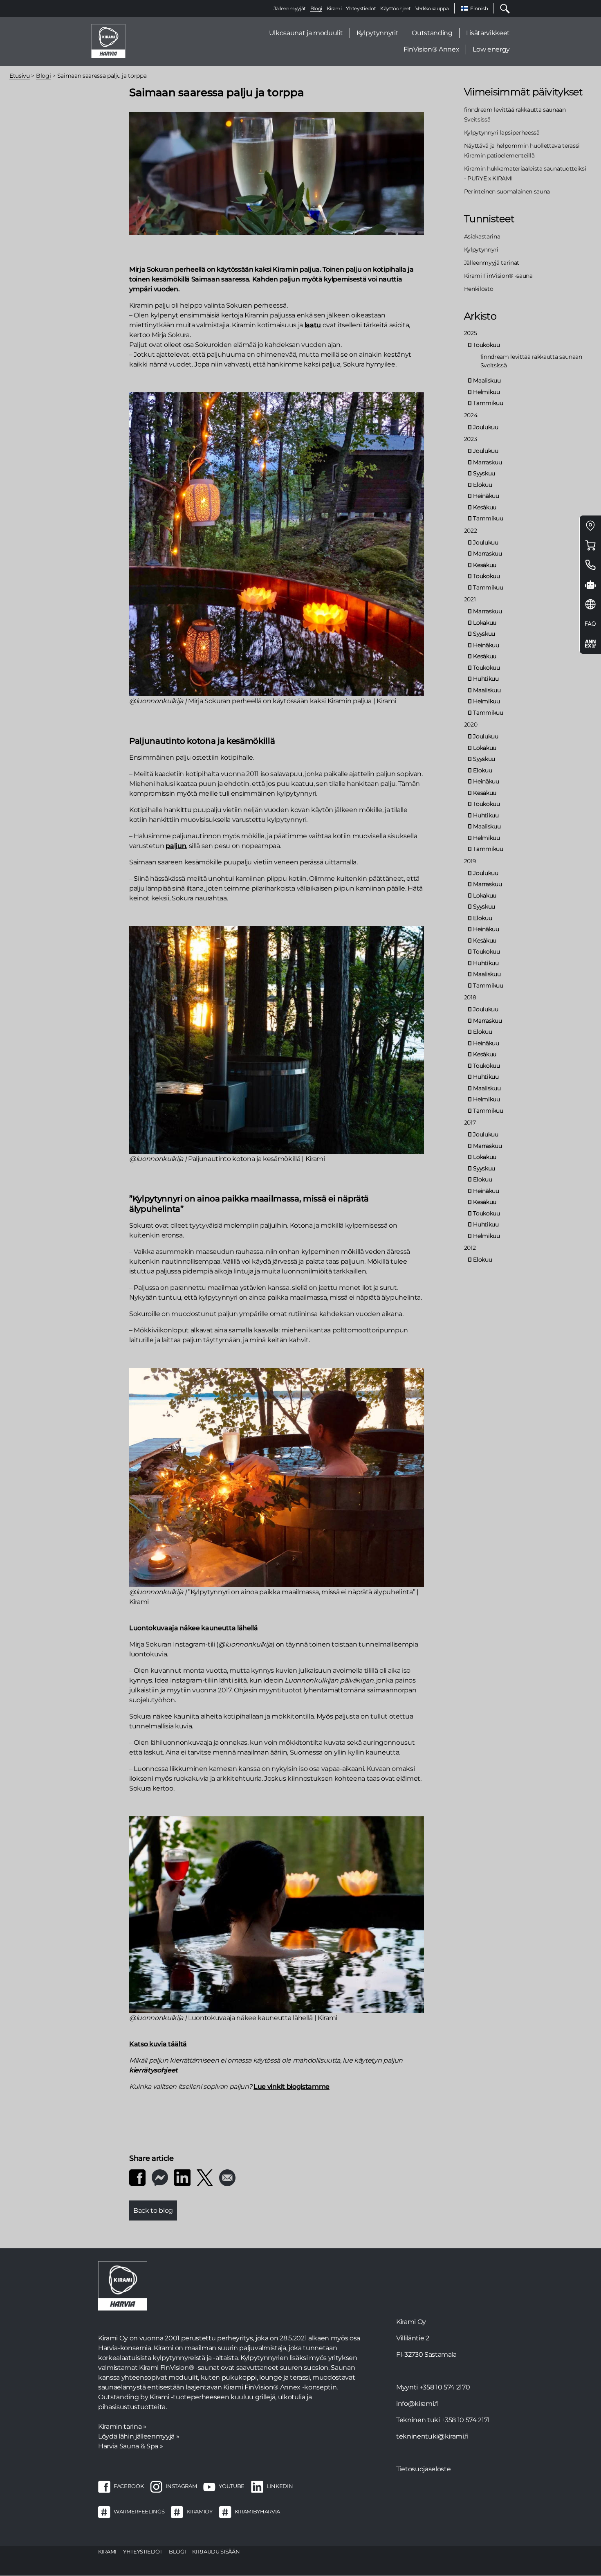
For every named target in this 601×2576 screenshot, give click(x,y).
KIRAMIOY (199, 2511)
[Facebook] (137, 2177)
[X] (205, 2177)
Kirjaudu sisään (216, 2551)
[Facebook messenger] (160, 2177)
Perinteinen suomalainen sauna (507, 191)
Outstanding (432, 33)
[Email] (227, 2177)
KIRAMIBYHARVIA (257, 2511)
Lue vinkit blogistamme (292, 2087)
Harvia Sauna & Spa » (130, 2446)
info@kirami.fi (417, 2404)
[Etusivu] (108, 41)
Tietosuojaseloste (423, 2469)
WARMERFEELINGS (139, 2511)
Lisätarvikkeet (488, 33)
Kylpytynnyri (481, 250)
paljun (176, 846)
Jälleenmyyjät (290, 8)
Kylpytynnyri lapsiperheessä (502, 133)
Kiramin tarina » (122, 2426)
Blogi (316, 8)
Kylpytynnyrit (378, 33)
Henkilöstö (479, 289)
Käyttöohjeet (396, 8)
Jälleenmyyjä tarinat (492, 263)
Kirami (334, 8)
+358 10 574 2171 (465, 2420)
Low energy (491, 49)
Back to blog (153, 2210)
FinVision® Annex (432, 49)
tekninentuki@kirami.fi (432, 2436)
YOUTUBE (232, 2486)
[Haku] (502, 8)
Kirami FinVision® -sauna (498, 276)
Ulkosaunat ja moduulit (306, 33)
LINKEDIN (280, 2486)
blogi (177, 2551)
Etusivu (20, 76)
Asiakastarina (482, 236)
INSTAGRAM (181, 2486)
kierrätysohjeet (154, 2070)
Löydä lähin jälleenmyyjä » (139, 2436)
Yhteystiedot (361, 8)
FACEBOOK (129, 2486)
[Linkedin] (182, 2177)
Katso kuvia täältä (158, 2044)
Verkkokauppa (432, 8)
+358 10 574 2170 (445, 2387)
